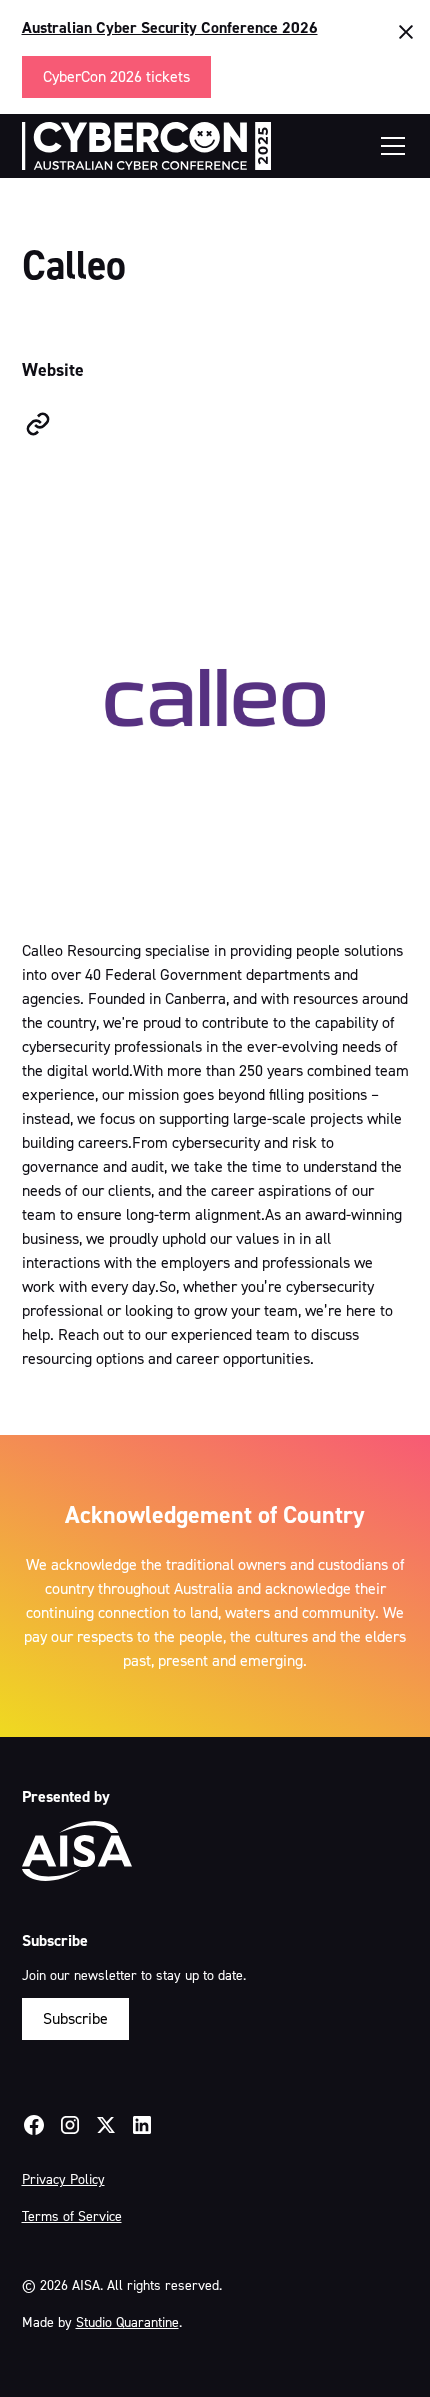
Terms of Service (72, 2216)
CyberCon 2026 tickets (116, 76)
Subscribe (75, 2018)
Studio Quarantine (127, 2322)
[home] (147, 146)
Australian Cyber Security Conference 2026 (170, 27)
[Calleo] (38, 424)
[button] (389, 146)
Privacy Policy (63, 2179)
